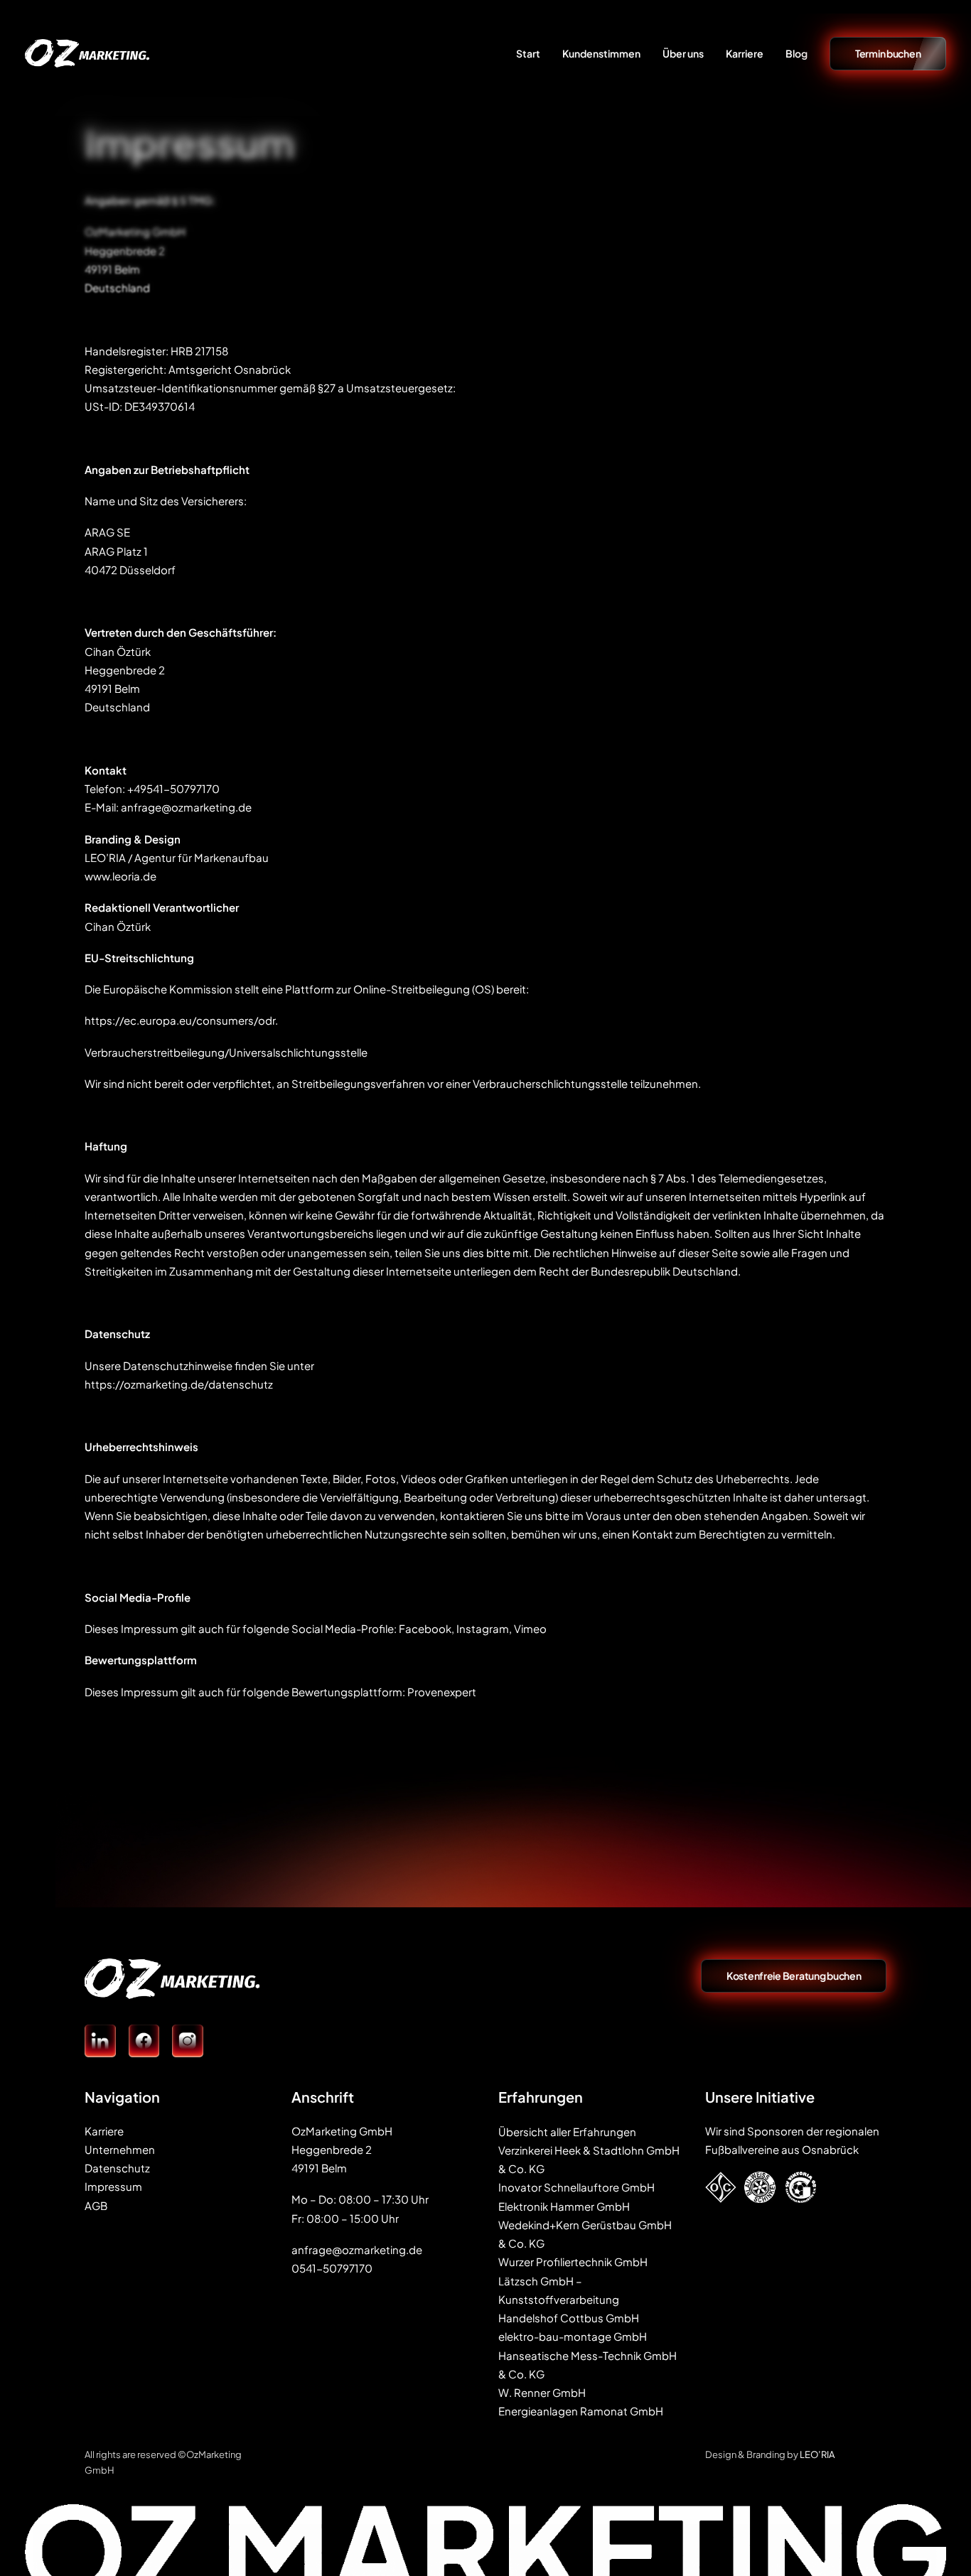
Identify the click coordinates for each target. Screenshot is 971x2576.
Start (528, 53)
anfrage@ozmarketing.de (186, 807)
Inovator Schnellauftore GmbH (576, 2187)
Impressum (113, 2186)
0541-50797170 (332, 2268)
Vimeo (530, 1628)
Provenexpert (442, 1692)
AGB (96, 2205)
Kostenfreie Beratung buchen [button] (794, 1976)
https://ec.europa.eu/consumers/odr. (181, 1020)
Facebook (425, 1628)
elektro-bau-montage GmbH (573, 2336)
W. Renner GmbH (542, 2392)
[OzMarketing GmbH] (87, 53)
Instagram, (484, 1628)
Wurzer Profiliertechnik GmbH (573, 2262)
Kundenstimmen (601, 53)
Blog (796, 53)
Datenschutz (117, 2168)
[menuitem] (533, 53)
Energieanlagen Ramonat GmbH (581, 2411)
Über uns (683, 53)
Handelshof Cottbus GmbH (569, 2318)
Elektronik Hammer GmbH (564, 2206)
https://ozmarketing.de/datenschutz (179, 1384)
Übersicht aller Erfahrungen (567, 2132)
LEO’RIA (817, 2454)
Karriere (745, 53)
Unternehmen (120, 2149)
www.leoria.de (120, 876)
